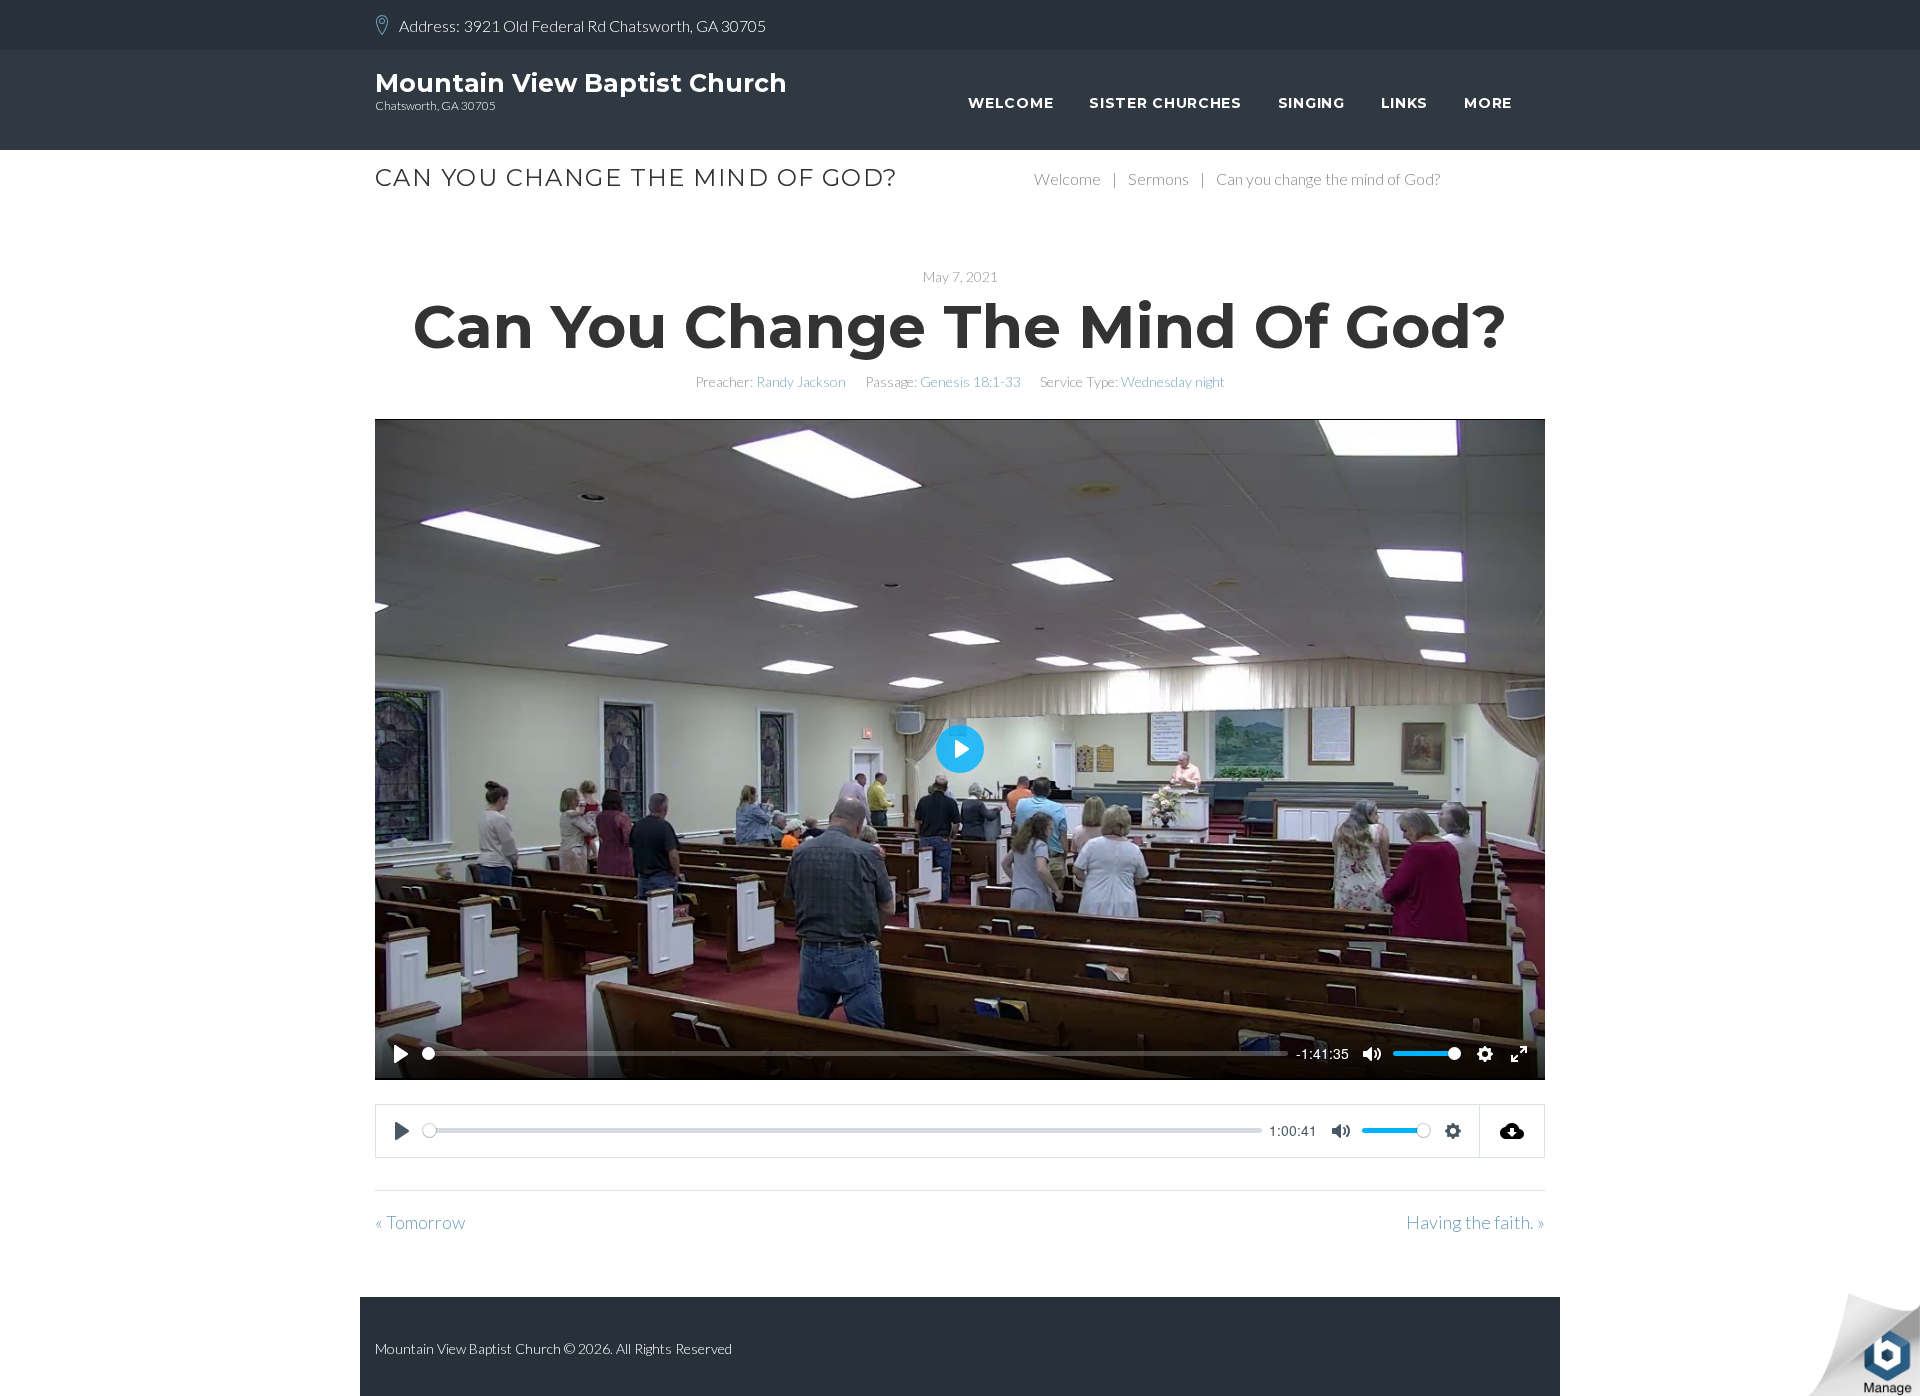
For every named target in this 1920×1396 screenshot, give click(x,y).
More (1488, 103)
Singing (1311, 103)
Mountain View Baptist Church (581, 83)
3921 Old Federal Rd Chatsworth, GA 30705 (615, 25)
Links (1405, 103)
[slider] (855, 1053)
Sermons (1158, 178)
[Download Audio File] (1512, 1131)
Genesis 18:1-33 (970, 381)
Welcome (1010, 103)
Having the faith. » (1475, 1222)
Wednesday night (1173, 381)
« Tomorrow (420, 1222)
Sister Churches (1165, 103)
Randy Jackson (801, 381)
